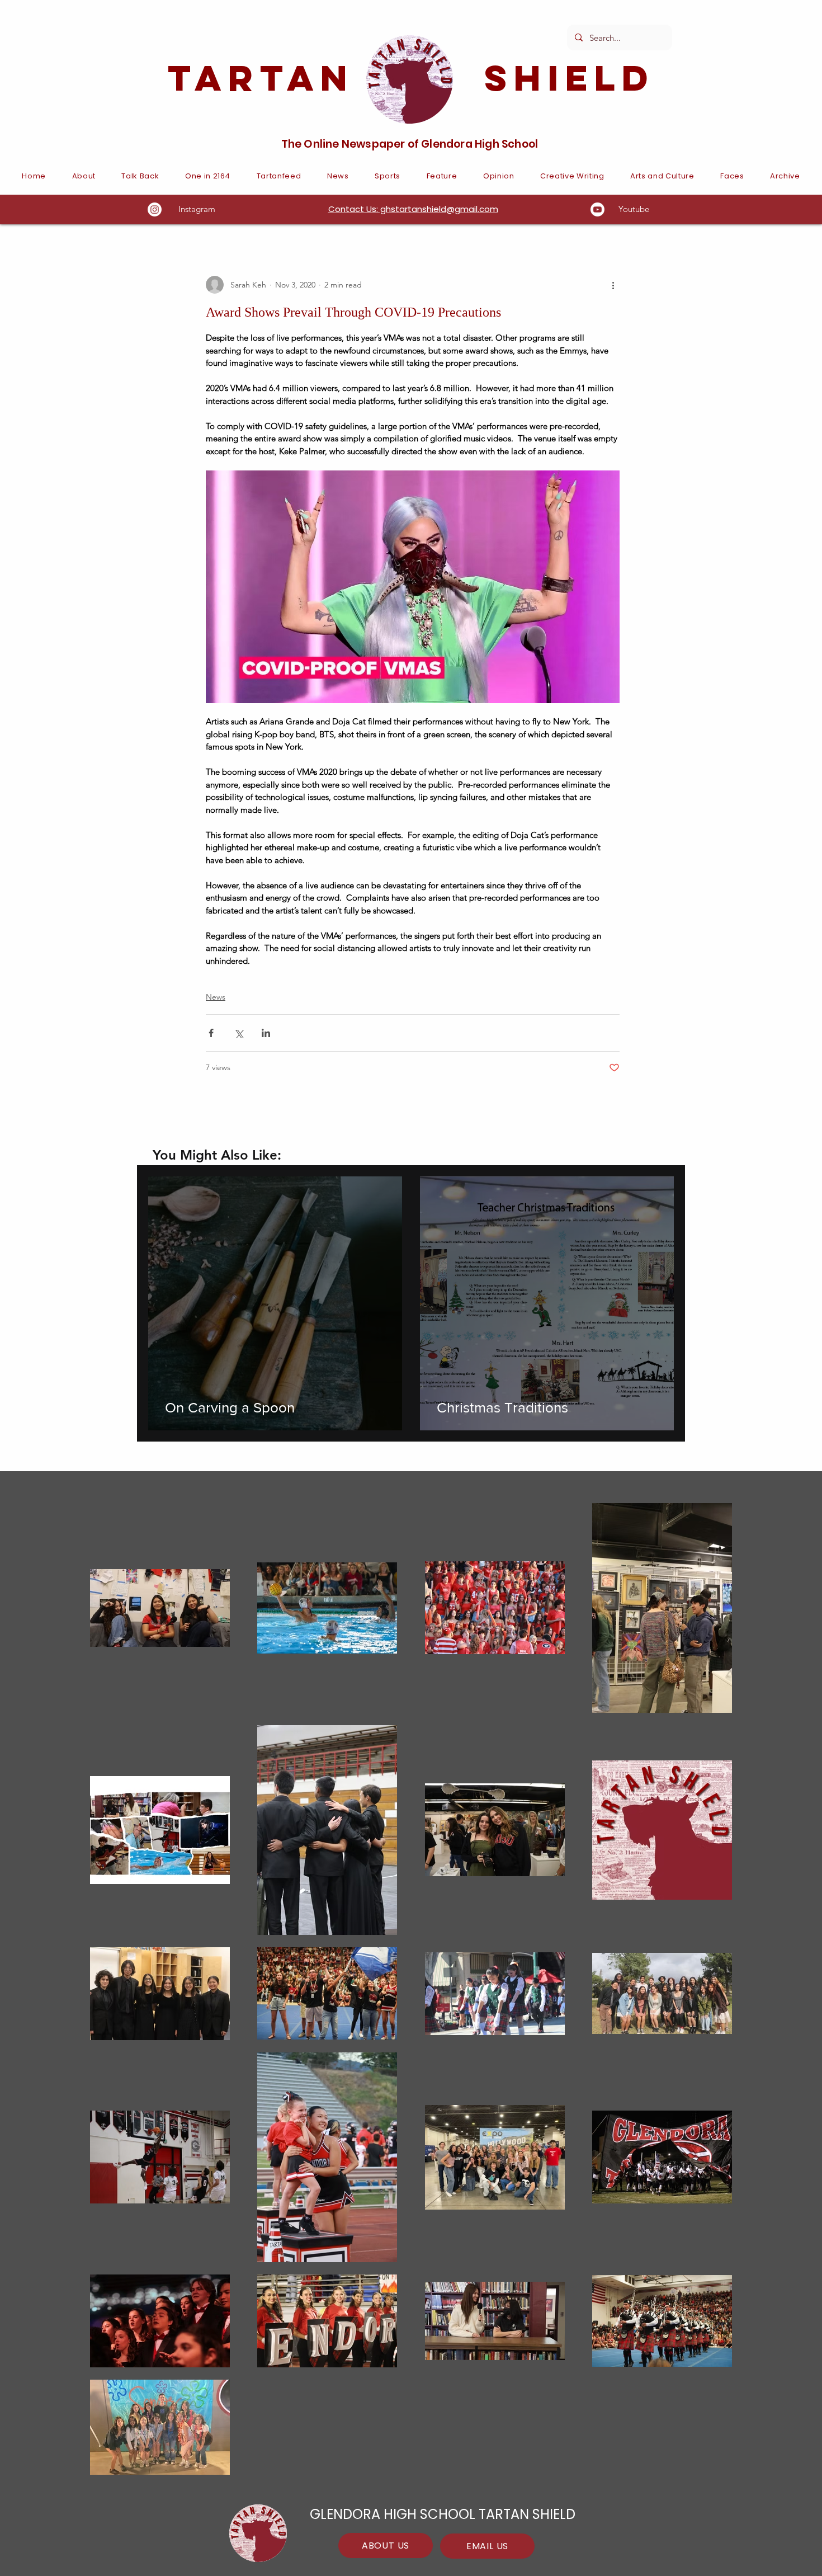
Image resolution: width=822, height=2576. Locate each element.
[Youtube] (597, 209)
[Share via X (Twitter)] (238, 1033)
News (216, 997)
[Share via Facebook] (211, 1033)
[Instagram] (155, 209)
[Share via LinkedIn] (266, 1033)
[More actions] (613, 285)
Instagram (197, 209)
